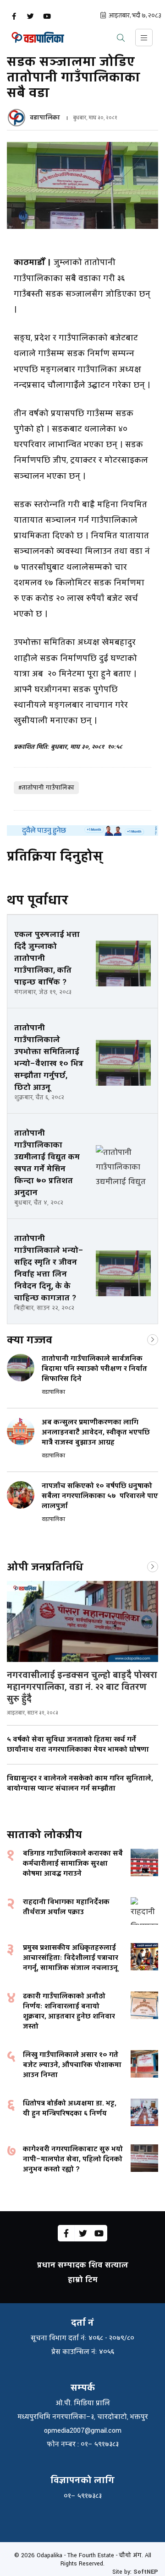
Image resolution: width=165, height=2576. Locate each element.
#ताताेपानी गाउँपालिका (46, 788)
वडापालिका (45, 118)
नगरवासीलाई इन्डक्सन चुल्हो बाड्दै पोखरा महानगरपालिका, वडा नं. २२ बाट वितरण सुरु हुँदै (82, 1687)
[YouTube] (47, 16)
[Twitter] (30, 16)
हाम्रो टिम (83, 2280)
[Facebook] (14, 16)
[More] (153, 1339)
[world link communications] (82, 831)
